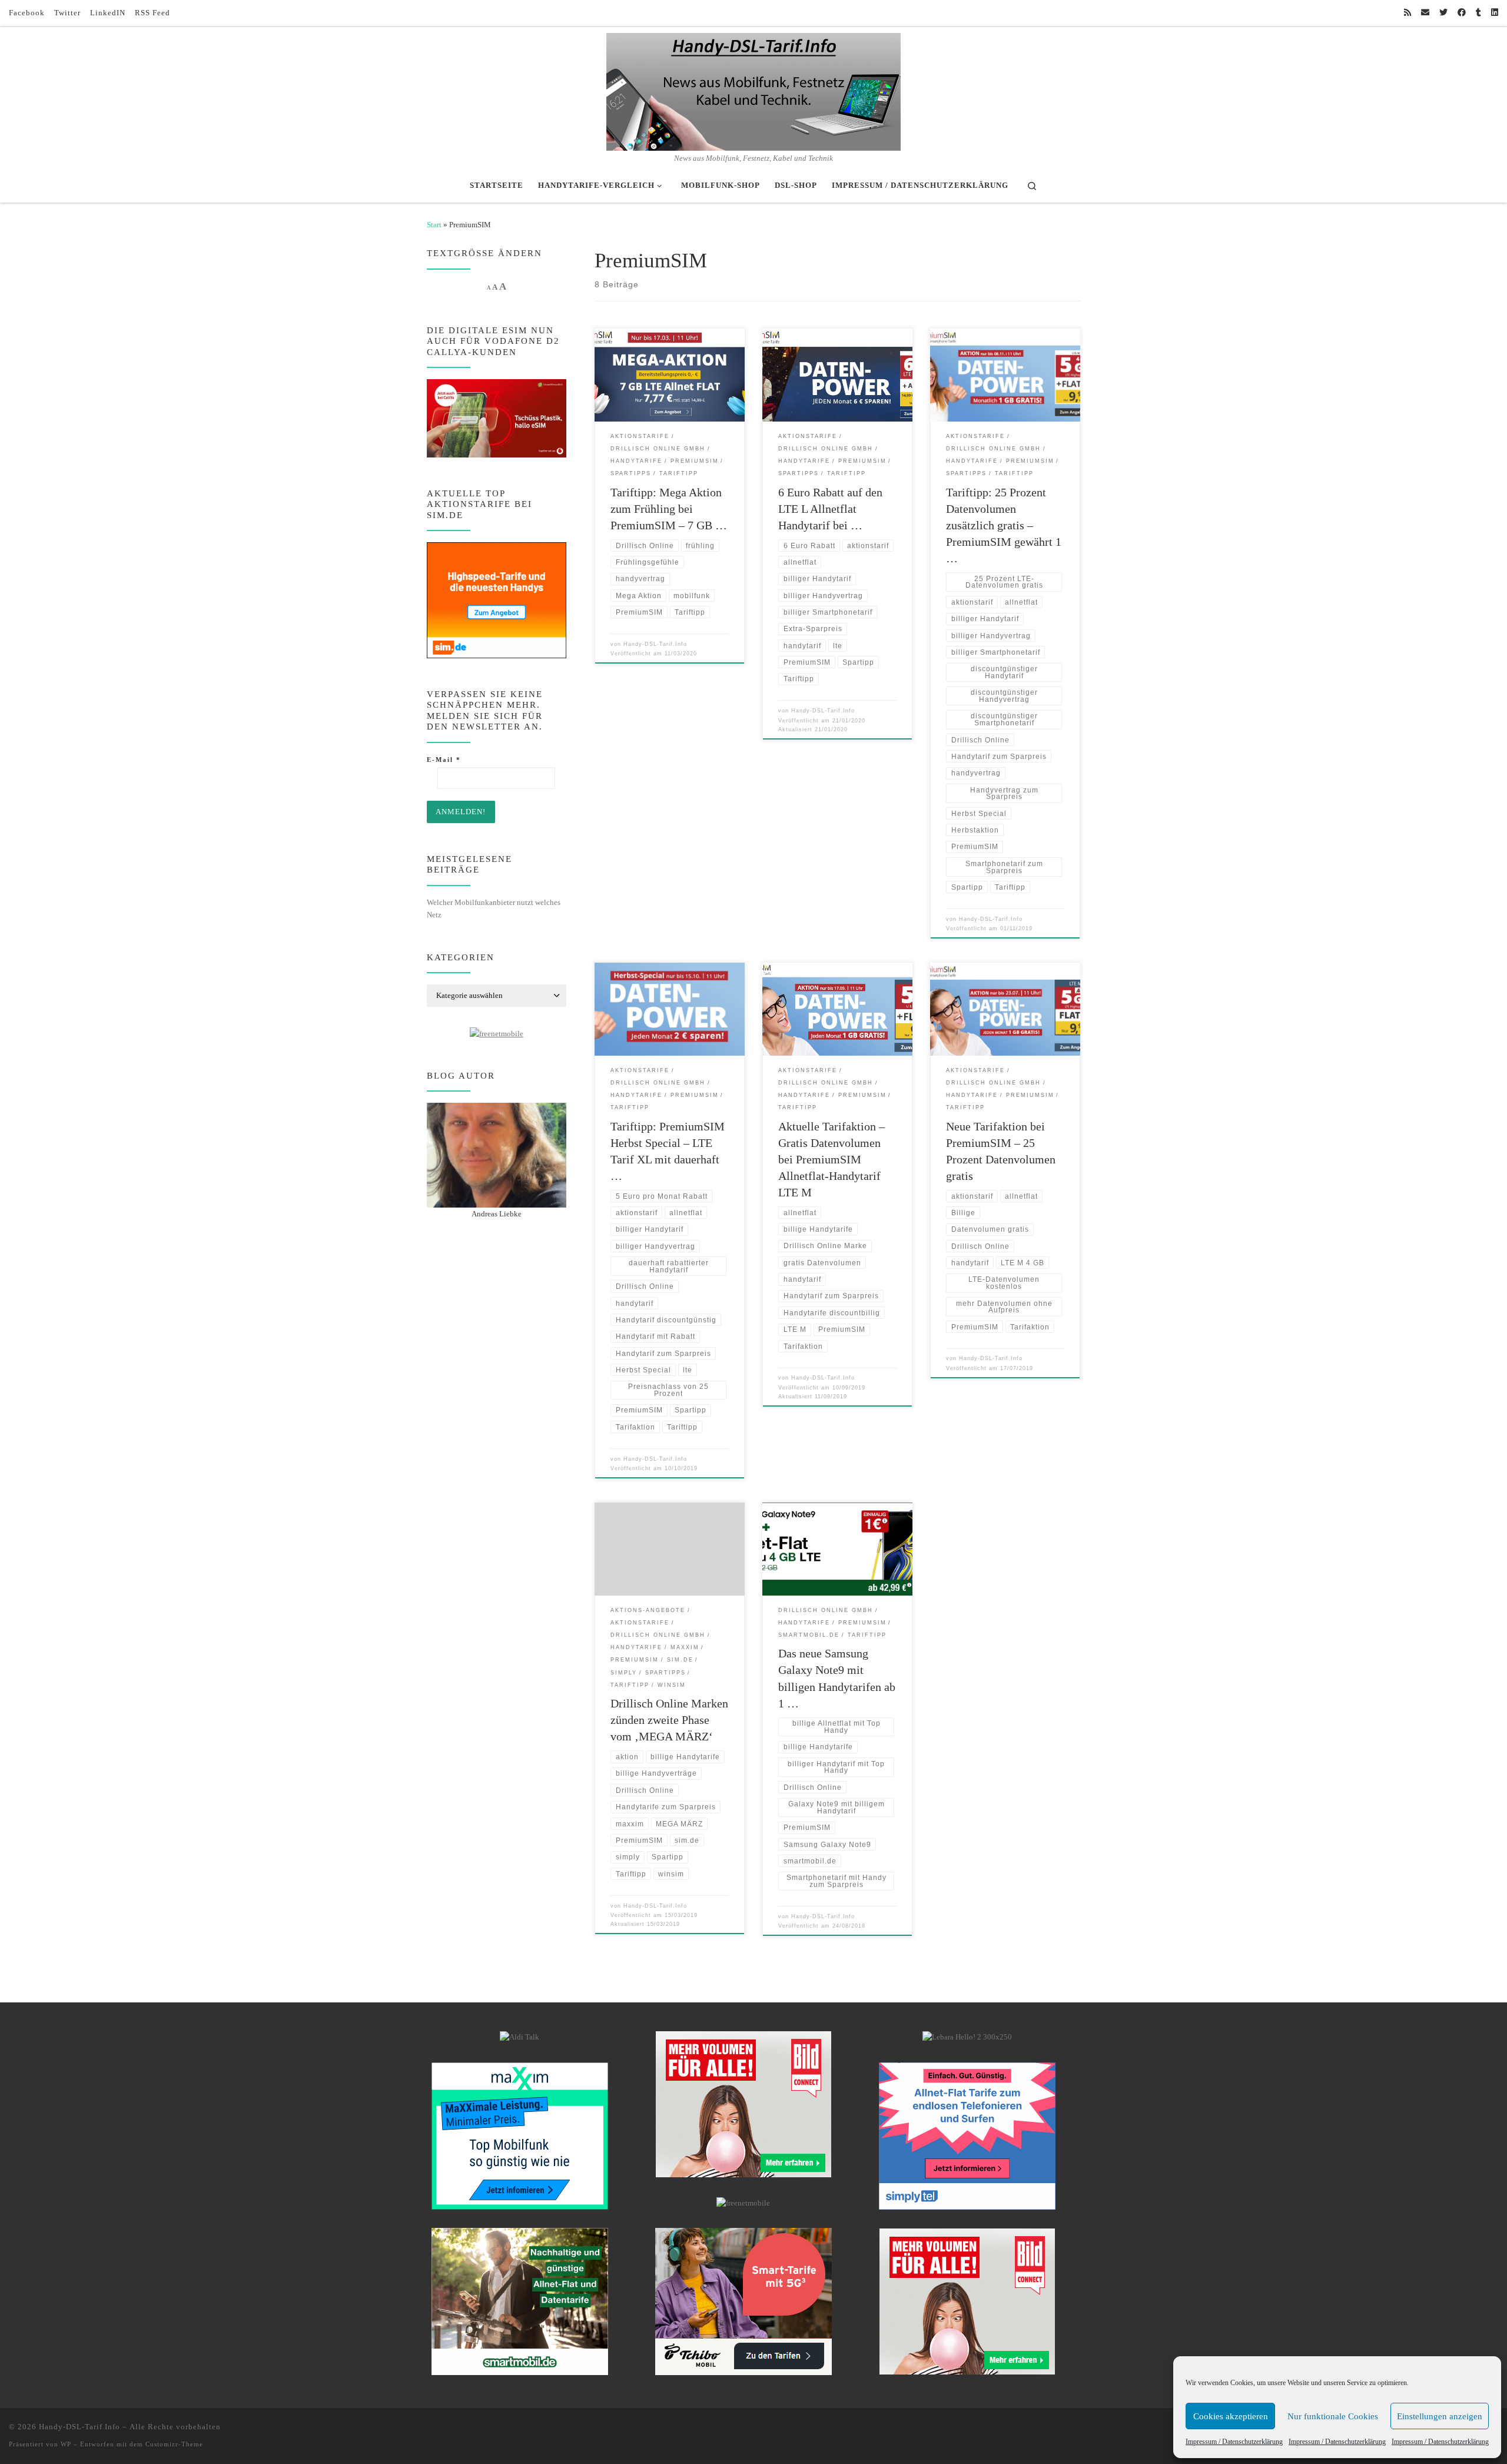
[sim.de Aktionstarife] (497, 599)
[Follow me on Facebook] (1462, 13)
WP (66, 2444)
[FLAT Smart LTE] (743, 2104)
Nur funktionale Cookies (1333, 2416)
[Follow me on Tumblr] (1478, 13)
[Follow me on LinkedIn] (1495, 13)
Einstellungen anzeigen (1440, 2416)
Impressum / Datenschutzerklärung (1234, 2442)
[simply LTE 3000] (967, 2135)
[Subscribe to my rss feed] (1408, 13)
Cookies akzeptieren (1231, 2416)
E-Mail (444, 760)
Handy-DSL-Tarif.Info (655, 644)
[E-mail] (1425, 13)
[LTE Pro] (520, 2301)
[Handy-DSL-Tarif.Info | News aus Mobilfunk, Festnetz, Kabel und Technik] (753, 90)
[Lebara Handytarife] (967, 2037)
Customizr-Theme (174, 2444)
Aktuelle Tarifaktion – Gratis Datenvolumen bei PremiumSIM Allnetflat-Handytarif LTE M (831, 1159)
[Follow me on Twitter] (1443, 13)
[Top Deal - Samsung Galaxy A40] (520, 2135)
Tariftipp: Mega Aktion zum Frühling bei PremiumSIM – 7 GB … (669, 509)
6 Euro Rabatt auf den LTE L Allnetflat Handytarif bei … (830, 509)
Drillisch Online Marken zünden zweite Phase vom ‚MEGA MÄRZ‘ (669, 1720)
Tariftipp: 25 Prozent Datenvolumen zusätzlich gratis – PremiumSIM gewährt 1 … (1004, 525)
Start (434, 225)
